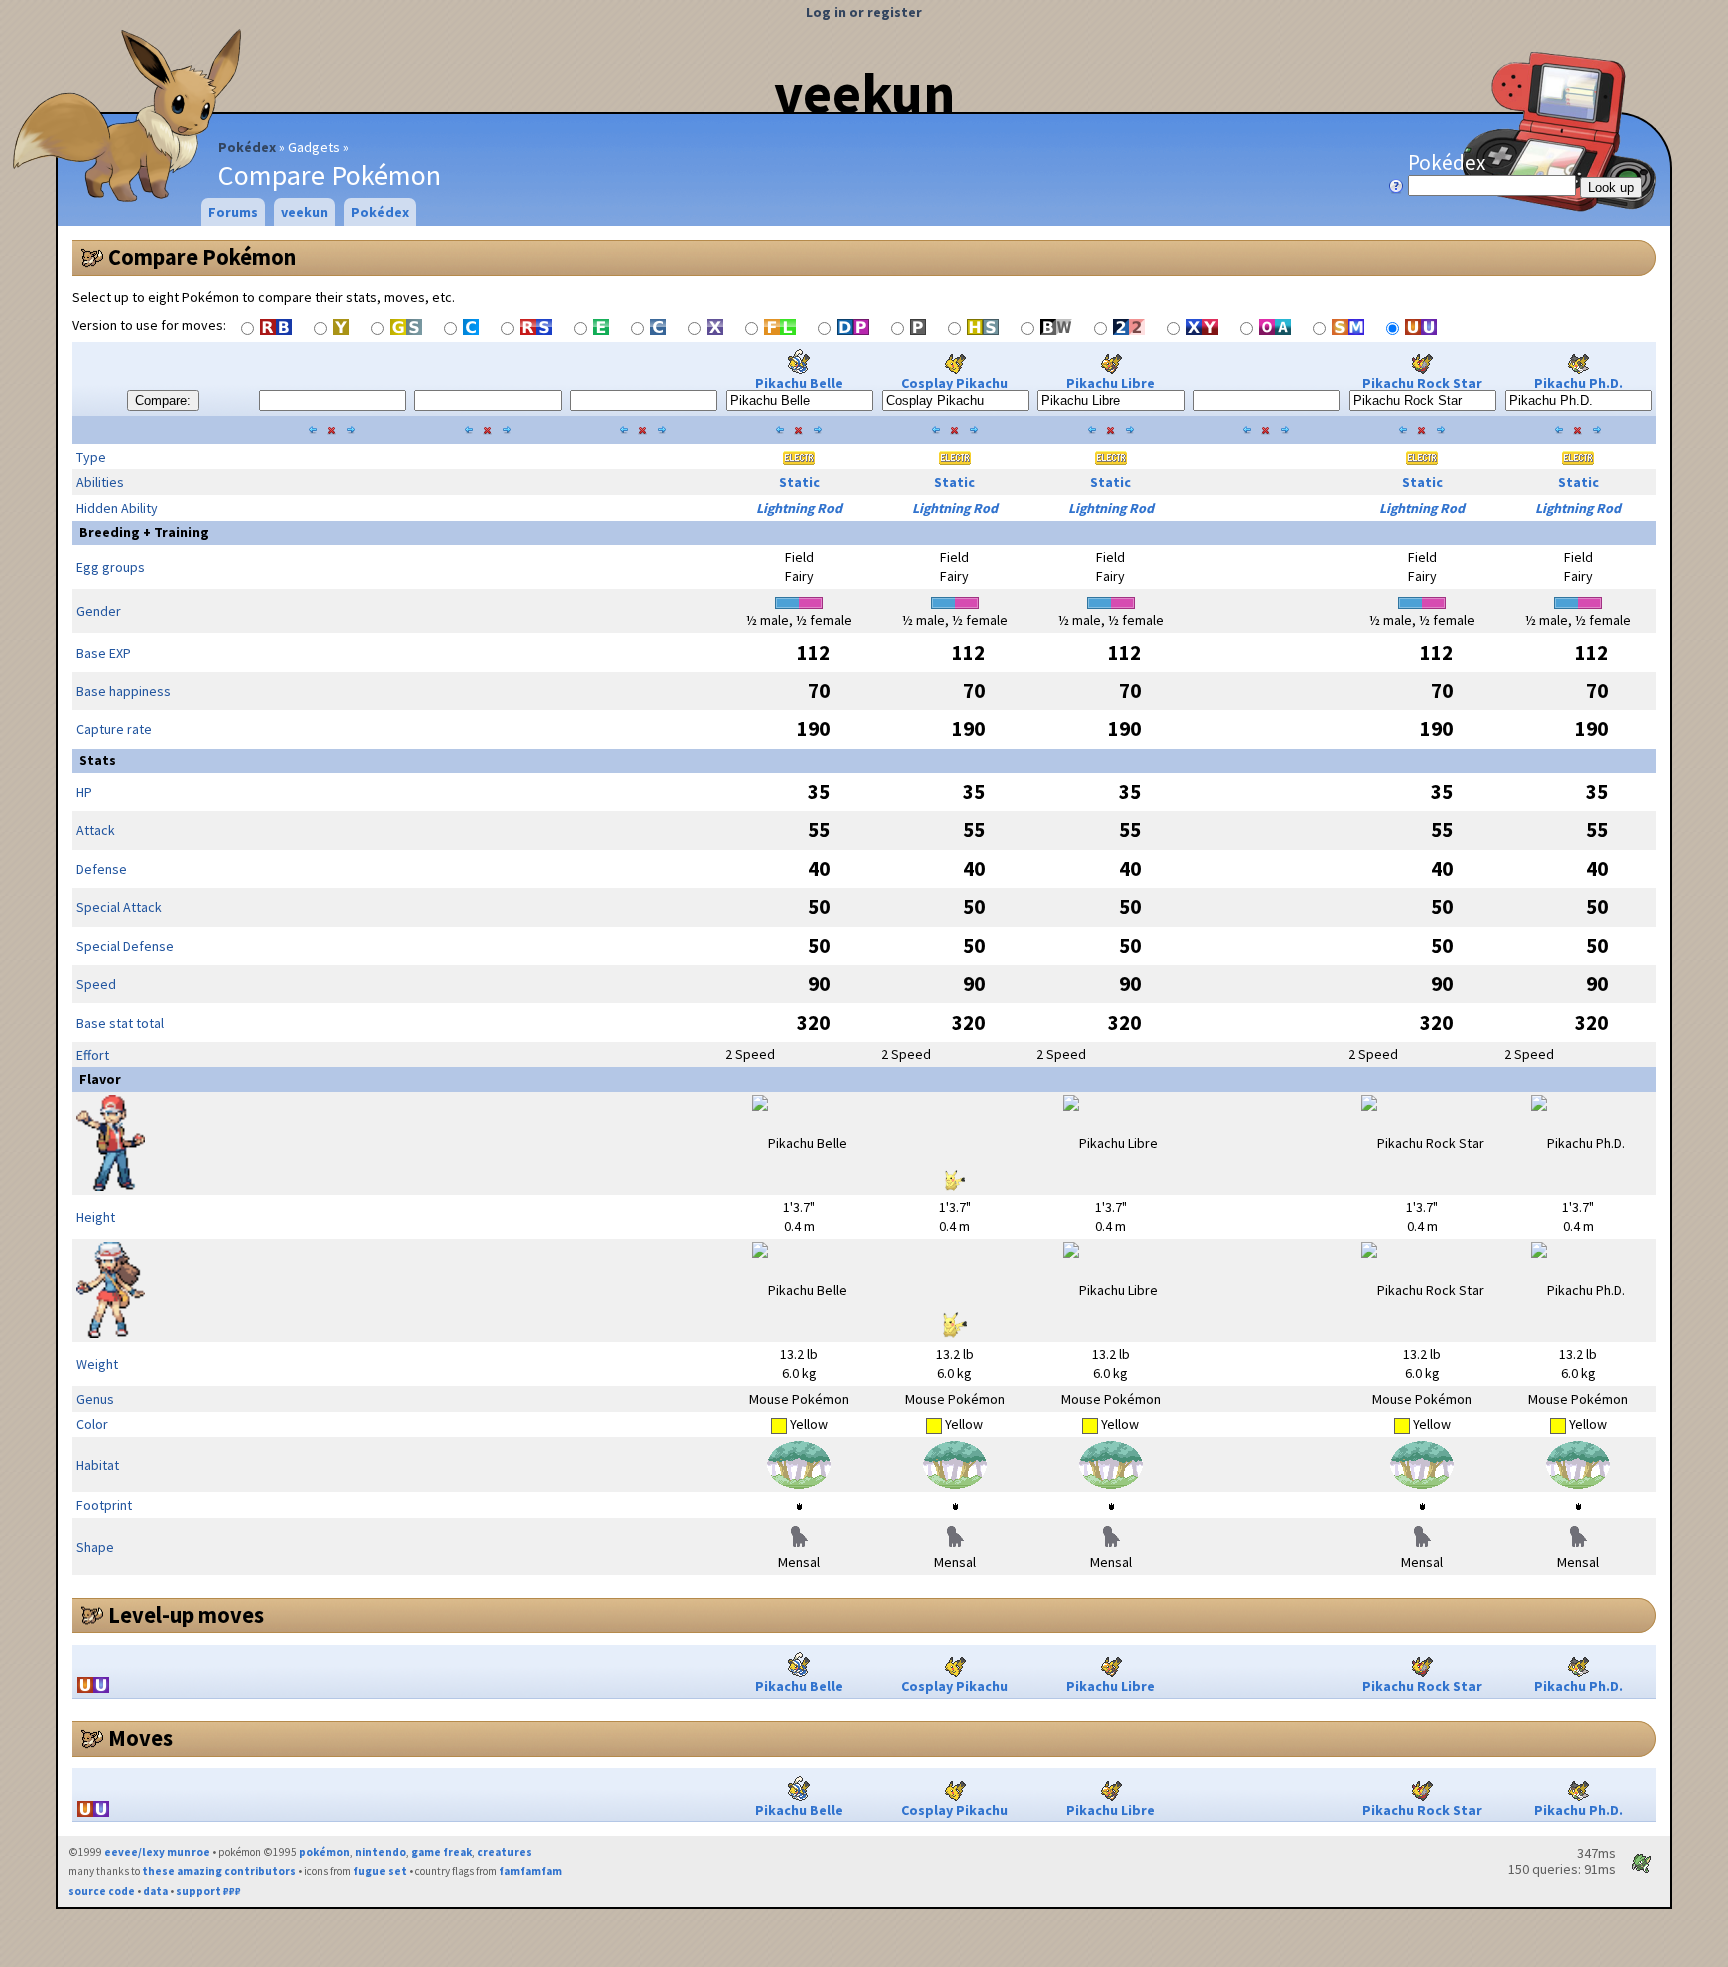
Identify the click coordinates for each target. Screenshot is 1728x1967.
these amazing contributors (219, 1871)
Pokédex (247, 147)
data (155, 1891)
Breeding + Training (144, 532)
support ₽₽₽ (208, 1891)
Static (799, 482)
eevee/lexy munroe (157, 1852)
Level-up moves (186, 1615)
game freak (441, 1852)
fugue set (380, 1871)
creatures (504, 1852)
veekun (864, 93)
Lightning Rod (799, 508)
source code (101, 1891)
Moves (140, 1738)
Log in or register (864, 12)
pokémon (324, 1852)
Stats (97, 760)
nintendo (380, 1852)
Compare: (163, 400)
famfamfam (530, 1871)
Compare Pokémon (202, 257)
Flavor (100, 1079)
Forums (233, 212)
